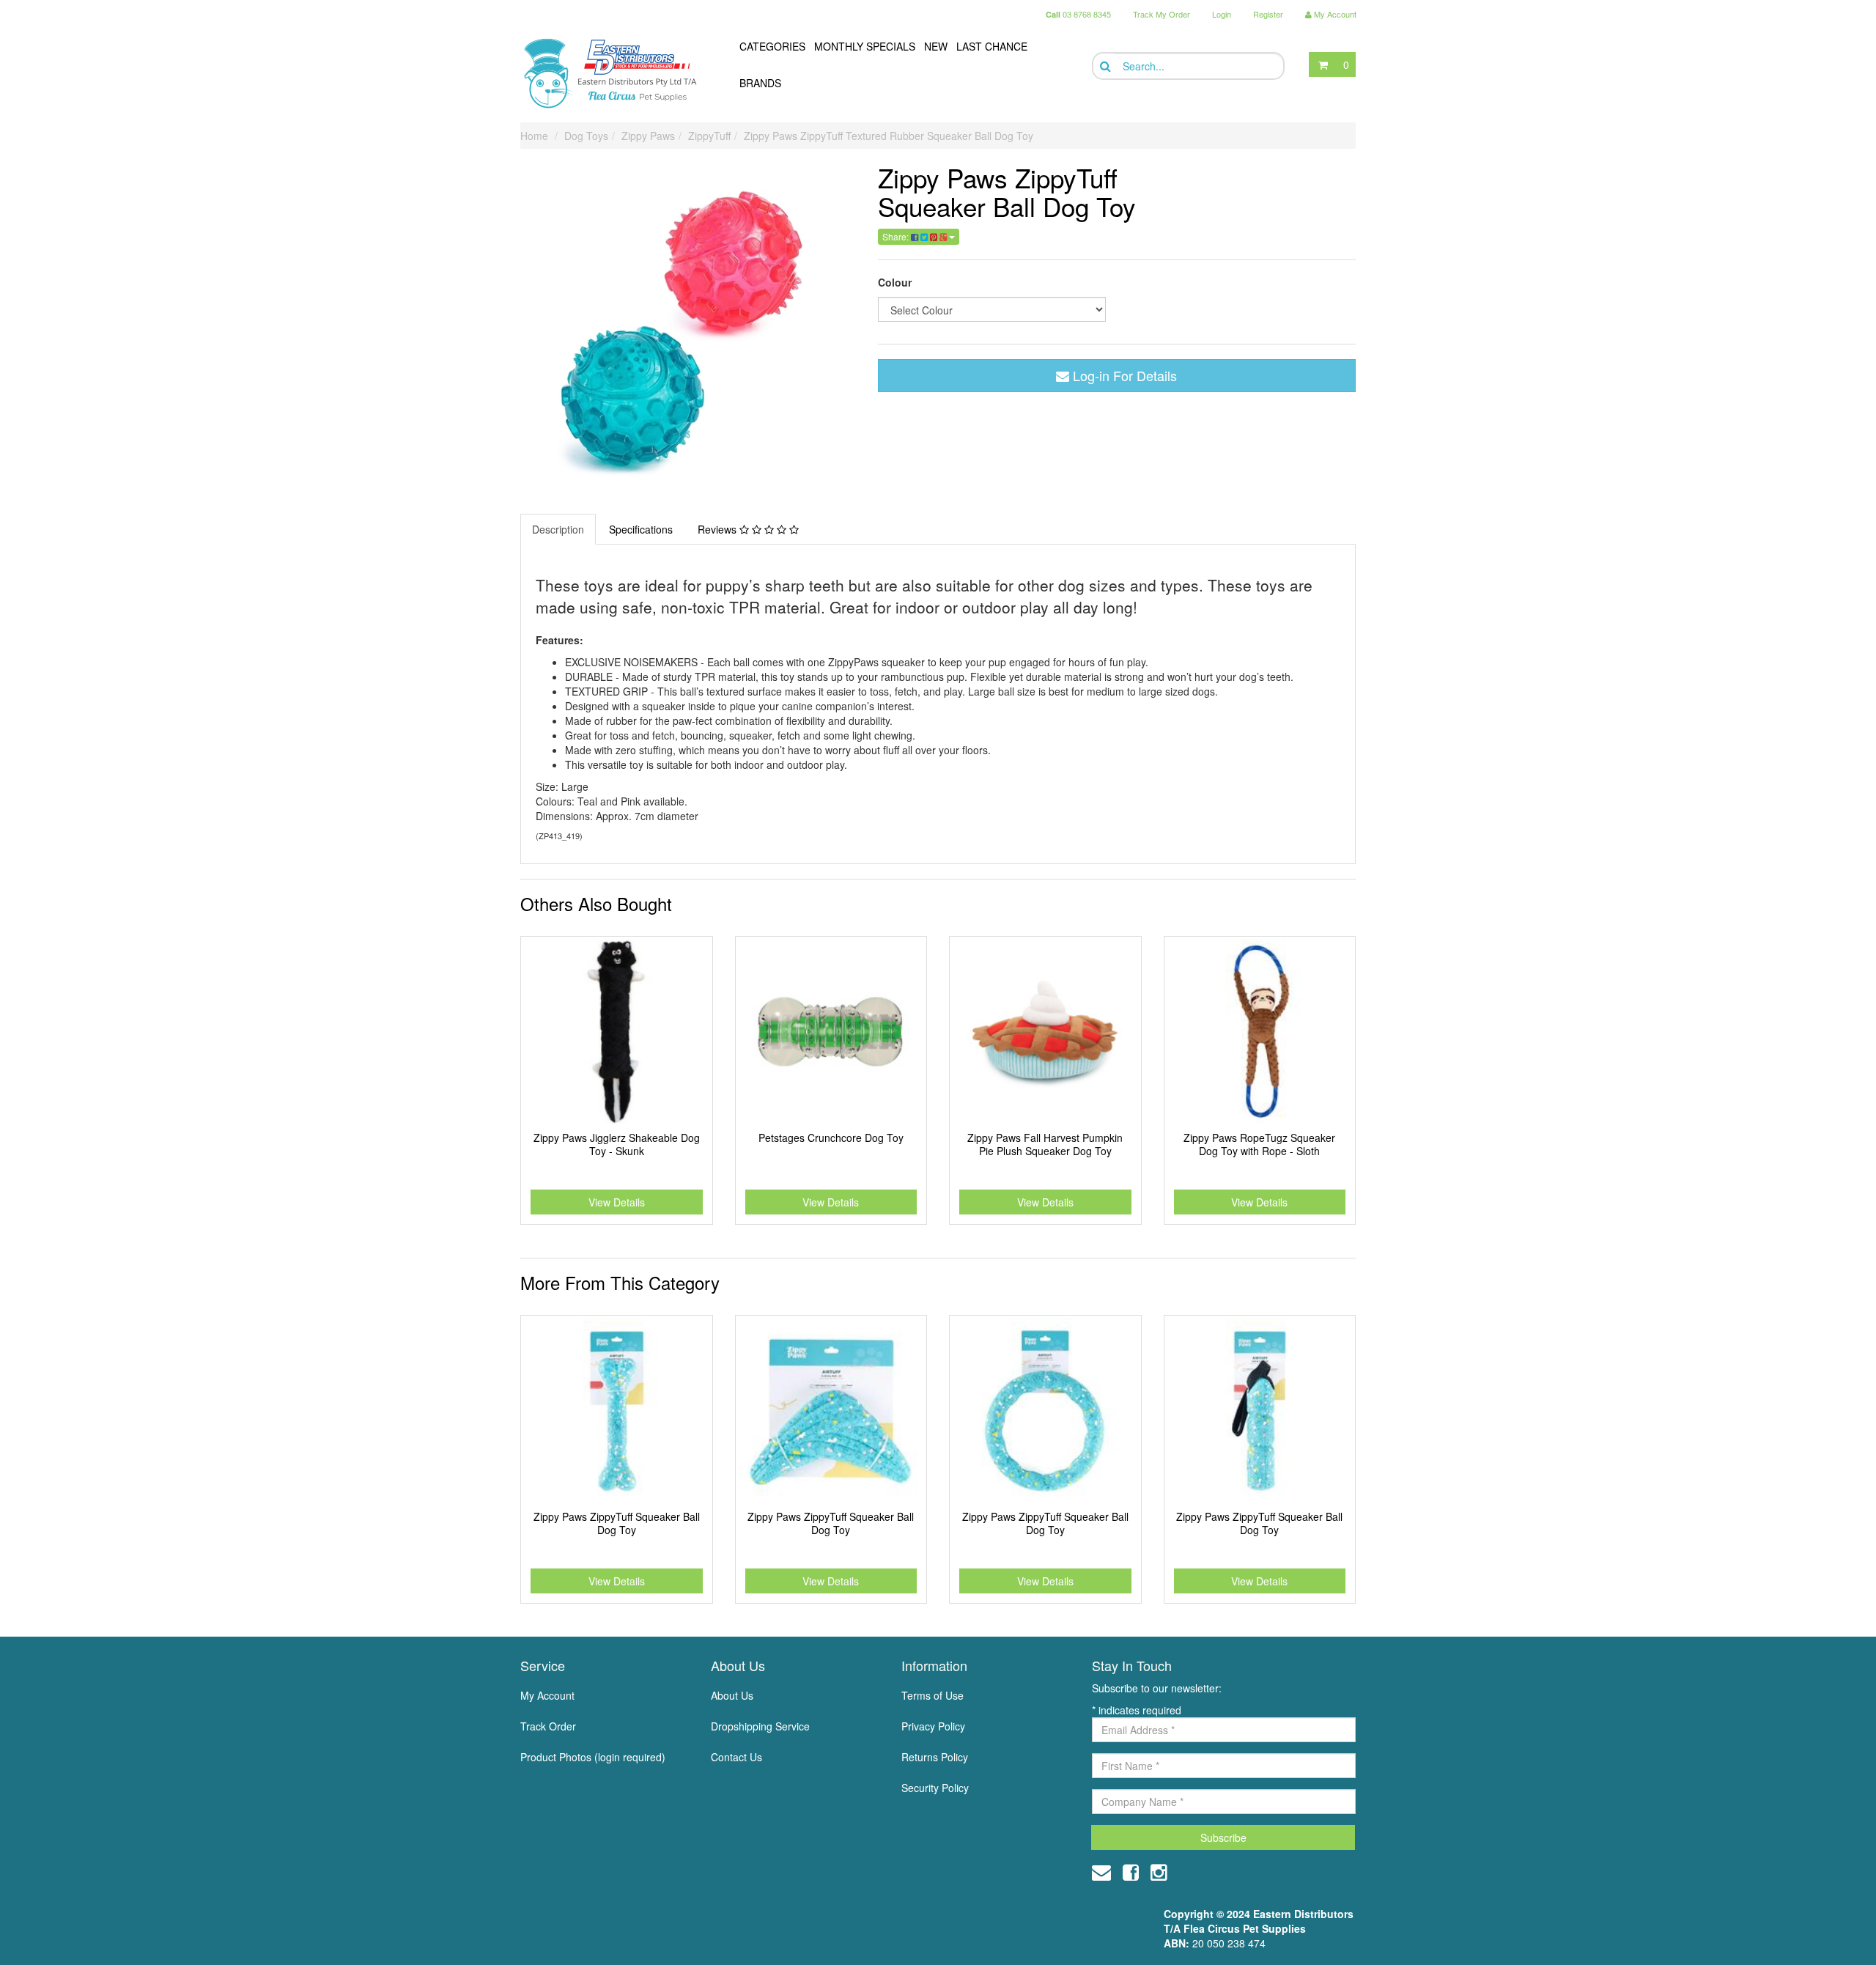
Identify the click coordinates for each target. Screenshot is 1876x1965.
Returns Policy (935, 1757)
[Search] (1104, 66)
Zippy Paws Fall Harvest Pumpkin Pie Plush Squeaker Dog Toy (1045, 1144)
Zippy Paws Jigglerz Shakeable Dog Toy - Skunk (617, 1144)
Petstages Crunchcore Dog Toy (831, 1138)
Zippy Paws (648, 136)
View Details (617, 1202)
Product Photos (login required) (593, 1757)
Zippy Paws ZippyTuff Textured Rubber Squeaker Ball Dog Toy (889, 136)
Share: (897, 236)
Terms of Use (933, 1695)
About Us (732, 1695)
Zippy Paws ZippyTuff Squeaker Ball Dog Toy (617, 1523)
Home (534, 136)
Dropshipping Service (760, 1726)
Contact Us (736, 1757)
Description (558, 529)
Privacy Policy (933, 1726)
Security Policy (935, 1788)
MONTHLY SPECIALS (865, 46)
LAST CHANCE (992, 46)
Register (1268, 14)
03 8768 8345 (1078, 14)
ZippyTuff (709, 136)
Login (1222, 14)
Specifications (641, 529)
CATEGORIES (772, 46)
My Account (547, 1695)
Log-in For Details (1123, 375)
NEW (936, 46)
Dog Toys (586, 136)
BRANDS (760, 83)
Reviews (719, 529)
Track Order (548, 1726)
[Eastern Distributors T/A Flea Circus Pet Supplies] (616, 73)
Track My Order (1162, 14)
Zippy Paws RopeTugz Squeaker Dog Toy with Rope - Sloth (1259, 1144)
